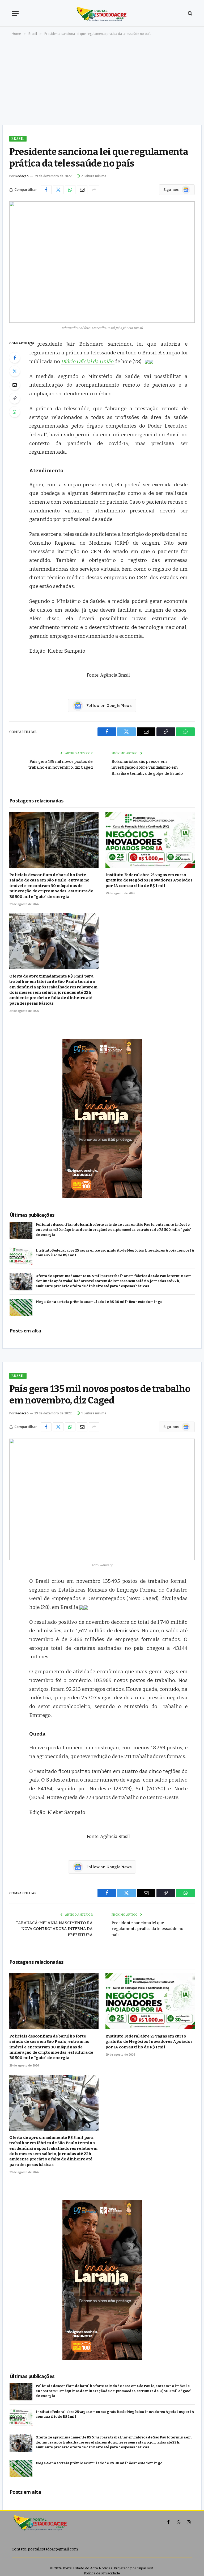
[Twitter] (15, 371)
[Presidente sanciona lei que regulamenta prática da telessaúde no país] (102, 262)
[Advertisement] (102, 82)
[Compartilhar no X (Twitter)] (58, 190)
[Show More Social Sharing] (94, 190)
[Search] (190, 13)
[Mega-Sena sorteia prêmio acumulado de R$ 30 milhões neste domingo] (21, 1308)
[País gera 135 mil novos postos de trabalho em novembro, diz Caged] (102, 1499)
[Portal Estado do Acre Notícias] (102, 13)
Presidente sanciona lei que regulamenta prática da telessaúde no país (147, 1929)
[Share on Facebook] (46, 190)
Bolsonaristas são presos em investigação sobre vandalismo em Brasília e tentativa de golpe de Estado (147, 767)
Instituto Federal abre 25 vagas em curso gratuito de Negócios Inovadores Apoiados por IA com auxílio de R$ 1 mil (149, 880)
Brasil (18, 138)
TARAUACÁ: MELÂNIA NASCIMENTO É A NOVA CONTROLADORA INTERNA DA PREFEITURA (54, 1929)
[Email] (15, 385)
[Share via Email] (82, 190)
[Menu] (15, 13)
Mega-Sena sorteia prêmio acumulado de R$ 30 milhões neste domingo (99, 1302)
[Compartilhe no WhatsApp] (70, 190)
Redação (22, 176)
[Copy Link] (15, 398)
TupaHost (145, 2568)
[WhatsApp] (15, 412)
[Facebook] (15, 358)
